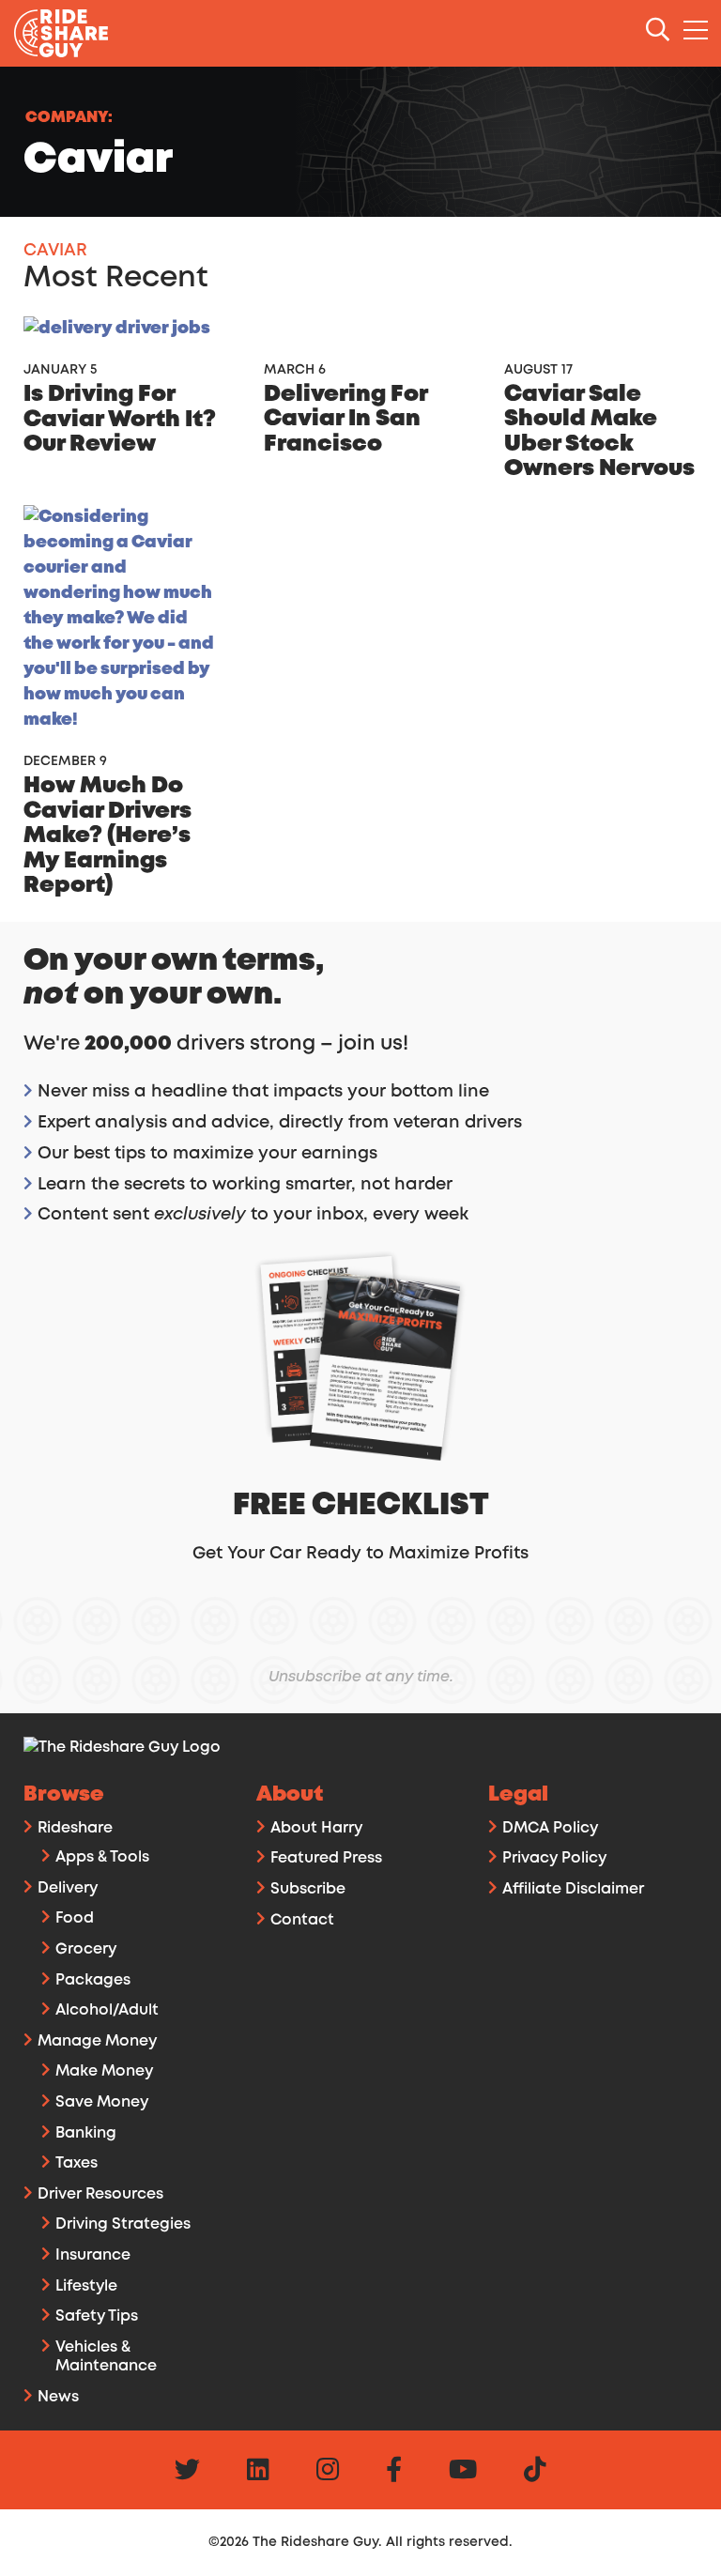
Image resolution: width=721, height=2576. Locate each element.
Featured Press (326, 1858)
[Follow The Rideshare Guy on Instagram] (328, 2473)
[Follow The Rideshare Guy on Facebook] (394, 2473)
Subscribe (308, 1889)
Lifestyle (86, 2286)
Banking (86, 2133)
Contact (302, 1920)
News (58, 2397)
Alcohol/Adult (107, 2010)
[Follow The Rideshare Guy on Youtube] (463, 2473)
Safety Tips (97, 2316)
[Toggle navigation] (697, 31)
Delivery (68, 1888)
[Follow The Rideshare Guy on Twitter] (187, 2473)
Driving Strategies (123, 2224)
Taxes (77, 2163)
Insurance (93, 2255)
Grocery (86, 1949)
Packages (93, 1980)
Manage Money (97, 2041)
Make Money (104, 2071)
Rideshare (75, 1828)
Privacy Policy (554, 1858)
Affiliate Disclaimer (573, 1889)
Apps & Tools (102, 1857)
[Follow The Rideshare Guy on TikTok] (535, 2473)
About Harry (316, 1828)
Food (75, 1918)
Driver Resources (100, 2194)
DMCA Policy (550, 1828)
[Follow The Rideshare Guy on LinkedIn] (258, 2473)
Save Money (102, 2102)
